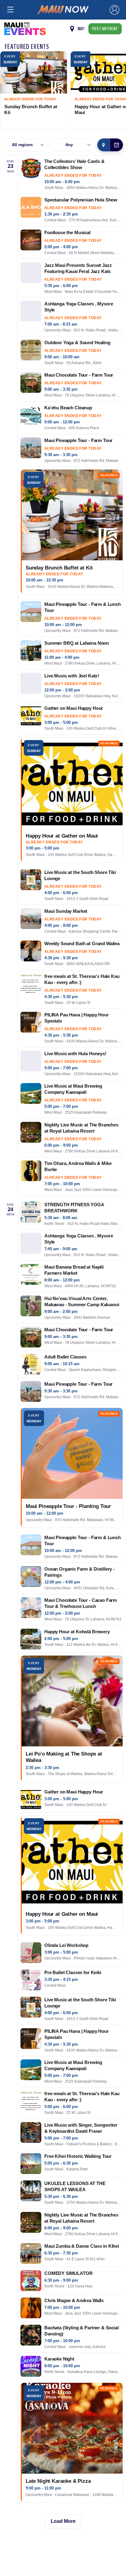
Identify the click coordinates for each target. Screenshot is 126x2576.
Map (81, 29)
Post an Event (105, 29)
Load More (63, 2521)
